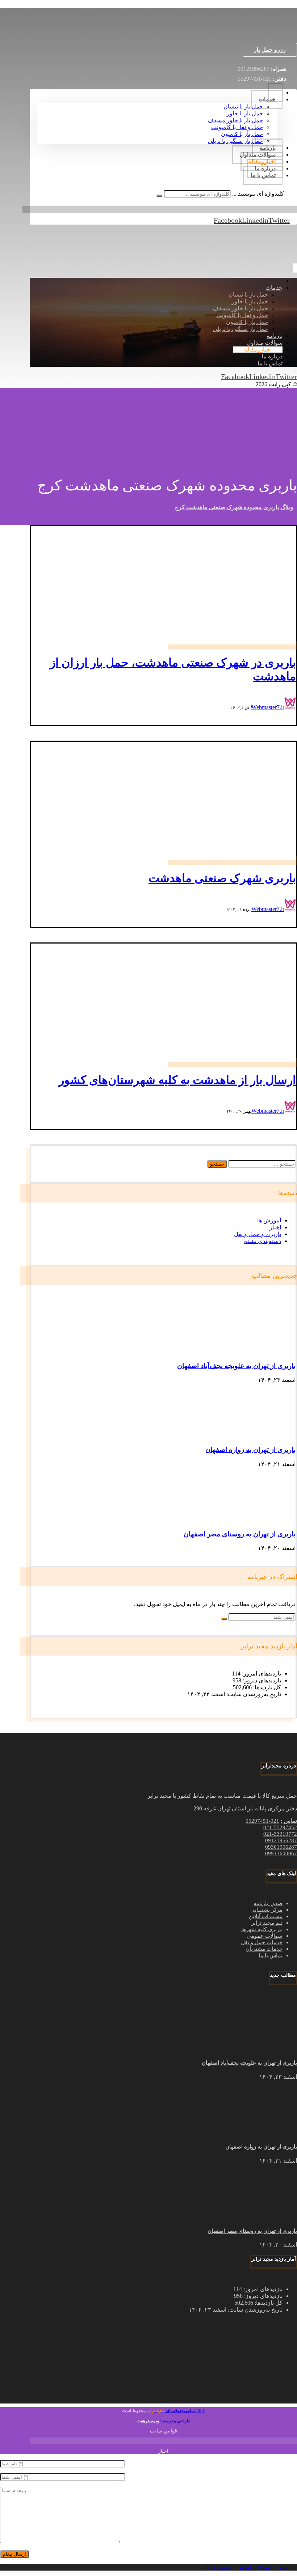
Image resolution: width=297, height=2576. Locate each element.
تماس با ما (271, 1955)
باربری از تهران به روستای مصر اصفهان (240, 1534)
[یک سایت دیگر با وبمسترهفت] (252, 31)
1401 (185, 2411)
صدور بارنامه (268, 1903)
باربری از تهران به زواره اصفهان (250, 1450)
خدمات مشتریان (264, 1949)
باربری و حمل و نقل (258, 1234)
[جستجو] (159, 196)
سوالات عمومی (265, 1936)
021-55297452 (280, 1827)
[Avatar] (290, 707)
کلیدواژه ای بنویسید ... (258, 194)
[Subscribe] (224, 1619)
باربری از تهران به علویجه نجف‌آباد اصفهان (236, 1366)
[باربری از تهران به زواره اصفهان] (268, 1436)
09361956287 (281, 1847)
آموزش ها (269, 1220)
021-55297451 (262, 1821)
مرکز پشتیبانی (266, 1910)
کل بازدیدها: (266, 1687)
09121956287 (281, 1840)
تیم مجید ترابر (267, 1923)
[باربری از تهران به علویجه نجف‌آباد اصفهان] (268, 1352)
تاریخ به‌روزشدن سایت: (253, 1694)
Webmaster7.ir (268, 707)
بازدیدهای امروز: (261, 1674)
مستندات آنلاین (266, 1916)
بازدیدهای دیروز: (261, 1680)
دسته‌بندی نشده (263, 1241)
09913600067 (281, 1853)
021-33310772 (280, 1834)
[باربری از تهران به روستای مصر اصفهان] (268, 1520)
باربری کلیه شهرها (262, 1929)
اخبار (275, 1227)
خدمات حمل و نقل (262, 1942)
